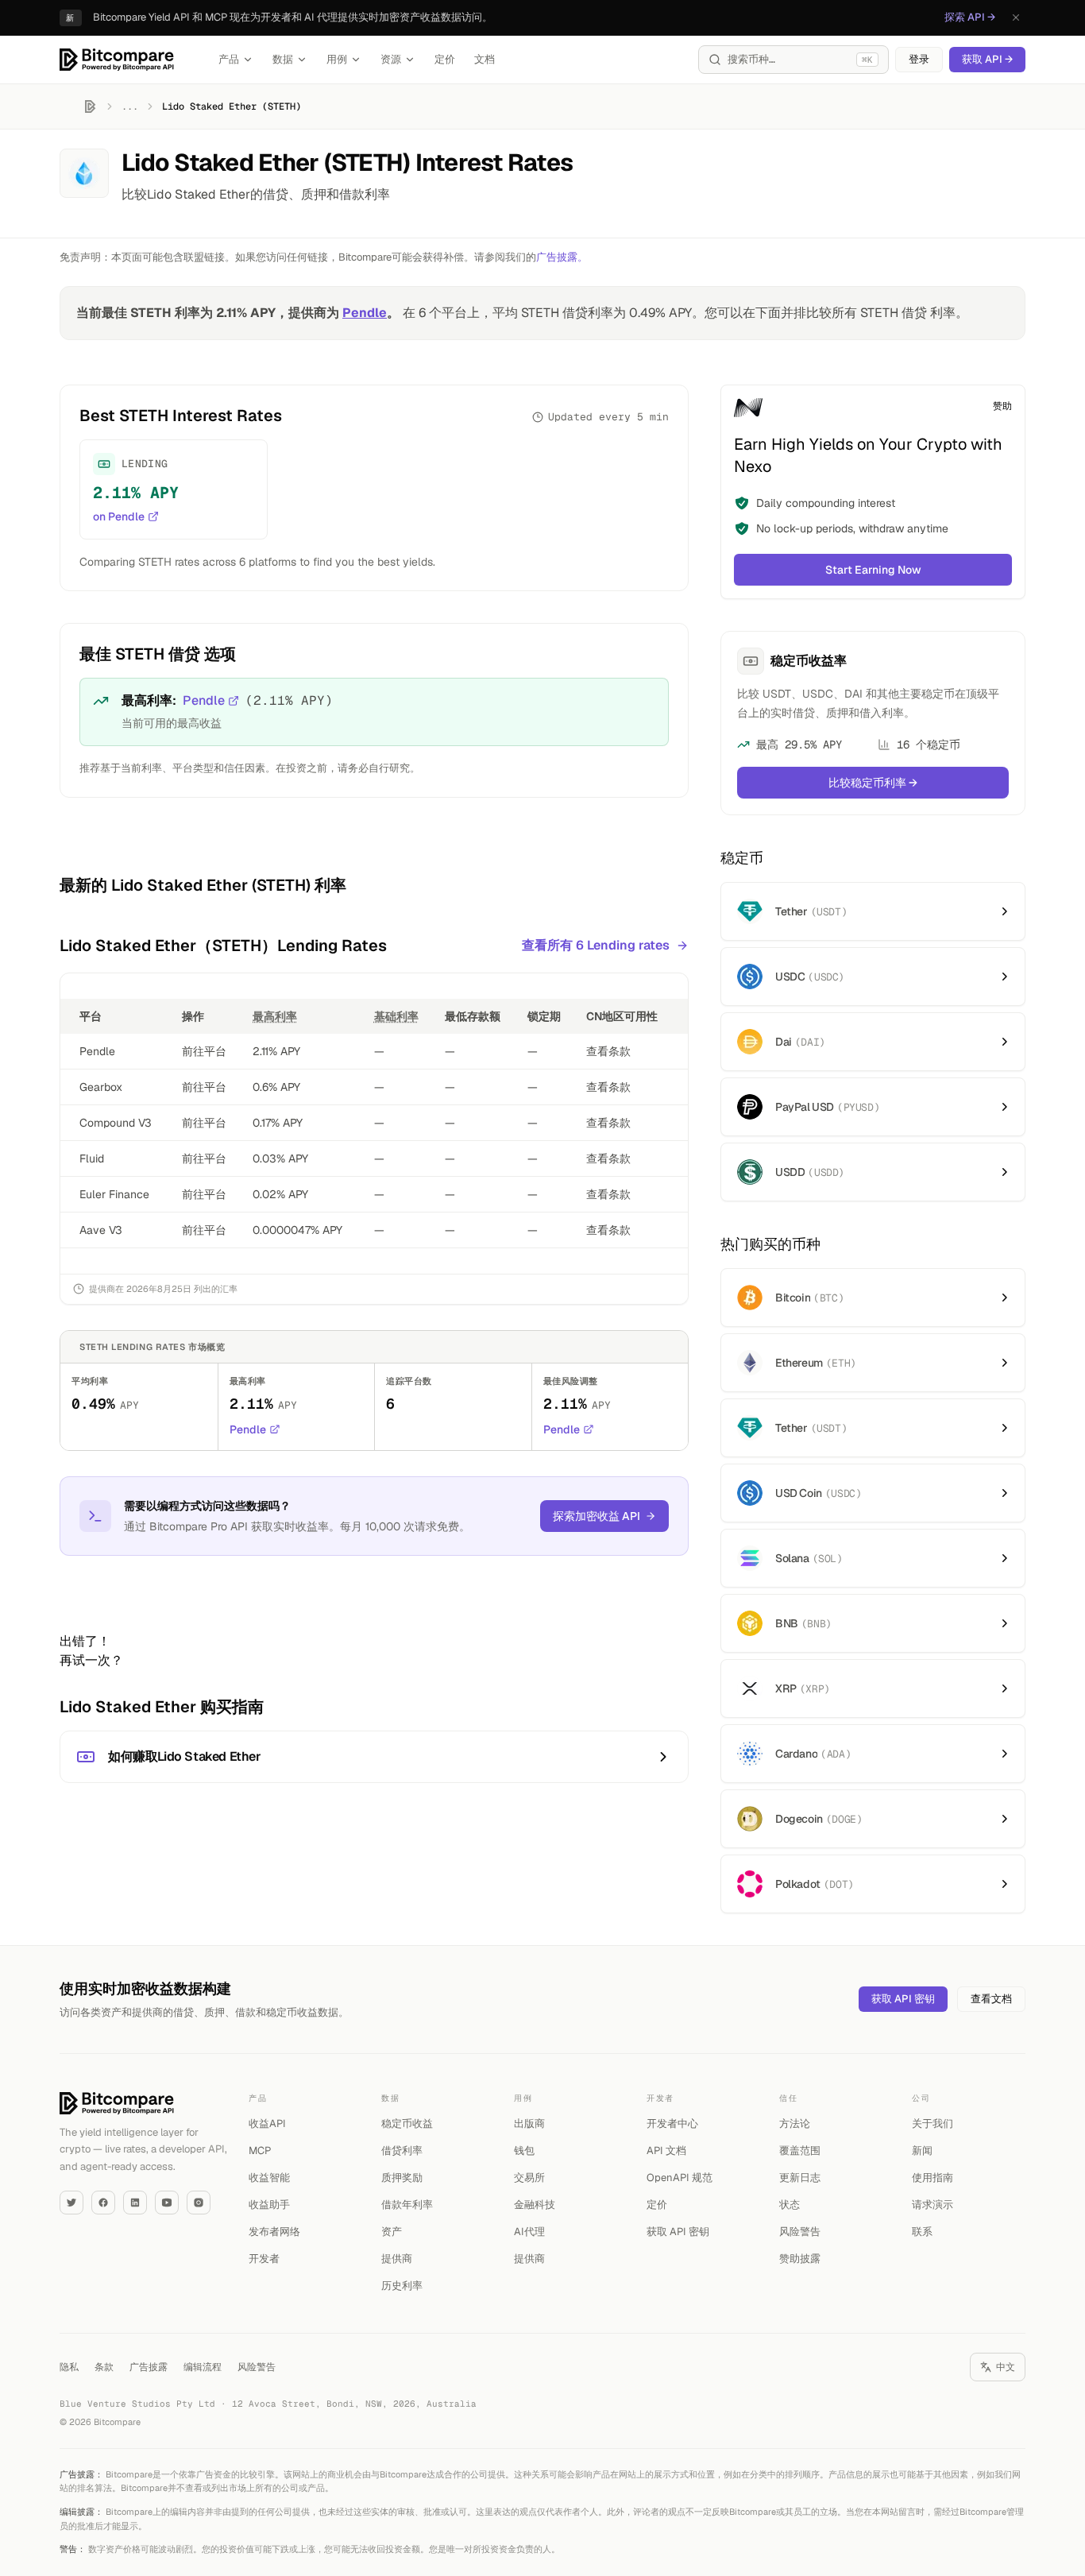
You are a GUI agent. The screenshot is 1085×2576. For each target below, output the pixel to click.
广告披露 (149, 2367)
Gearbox (101, 1087)
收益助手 (269, 2205)
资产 (392, 2232)
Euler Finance (114, 1194)
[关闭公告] (1016, 17)
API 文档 (666, 2151)
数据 (283, 59)
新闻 (922, 2151)
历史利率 (402, 2286)
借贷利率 (402, 2151)
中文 (1006, 2367)
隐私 (69, 2367)
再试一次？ (91, 1660)
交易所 (529, 2178)
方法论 (795, 2123)
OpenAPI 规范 (680, 2178)
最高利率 (275, 1016)
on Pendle (119, 516)
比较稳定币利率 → (873, 783)
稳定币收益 (407, 2123)
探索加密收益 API (597, 1516)
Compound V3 (116, 1123)
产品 (229, 59)
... (130, 106)
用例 (337, 59)
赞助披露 (800, 2259)
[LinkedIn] (135, 2203)
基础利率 (396, 1016)
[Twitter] (71, 2203)
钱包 (524, 2151)
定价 (445, 59)
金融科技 (535, 2205)
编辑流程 (203, 2367)
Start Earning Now (873, 570)
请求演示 (932, 2205)
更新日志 (800, 2178)
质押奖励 (402, 2178)
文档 (485, 59)
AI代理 (529, 2232)
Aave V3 (101, 1230)
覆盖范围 (800, 2151)
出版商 (529, 2123)
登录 (919, 59)
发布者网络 (274, 2232)
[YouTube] (167, 2203)
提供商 (397, 2259)
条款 (104, 2367)
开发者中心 (672, 2123)
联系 (922, 2232)
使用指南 (932, 2178)
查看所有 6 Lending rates (596, 945)
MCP (260, 2151)
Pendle (365, 313)
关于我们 (932, 2123)
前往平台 (204, 1051)
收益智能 (269, 2178)
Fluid (92, 1158)
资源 (391, 59)
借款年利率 (407, 2205)
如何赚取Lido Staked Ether (185, 1756)
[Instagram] (199, 2203)
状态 (790, 2205)
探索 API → (970, 17)
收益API (267, 2123)
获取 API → (987, 59)
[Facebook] (103, 2203)
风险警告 (800, 2232)
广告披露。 (562, 257)
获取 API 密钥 (903, 1999)
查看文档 (991, 1999)
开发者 (264, 2259)
